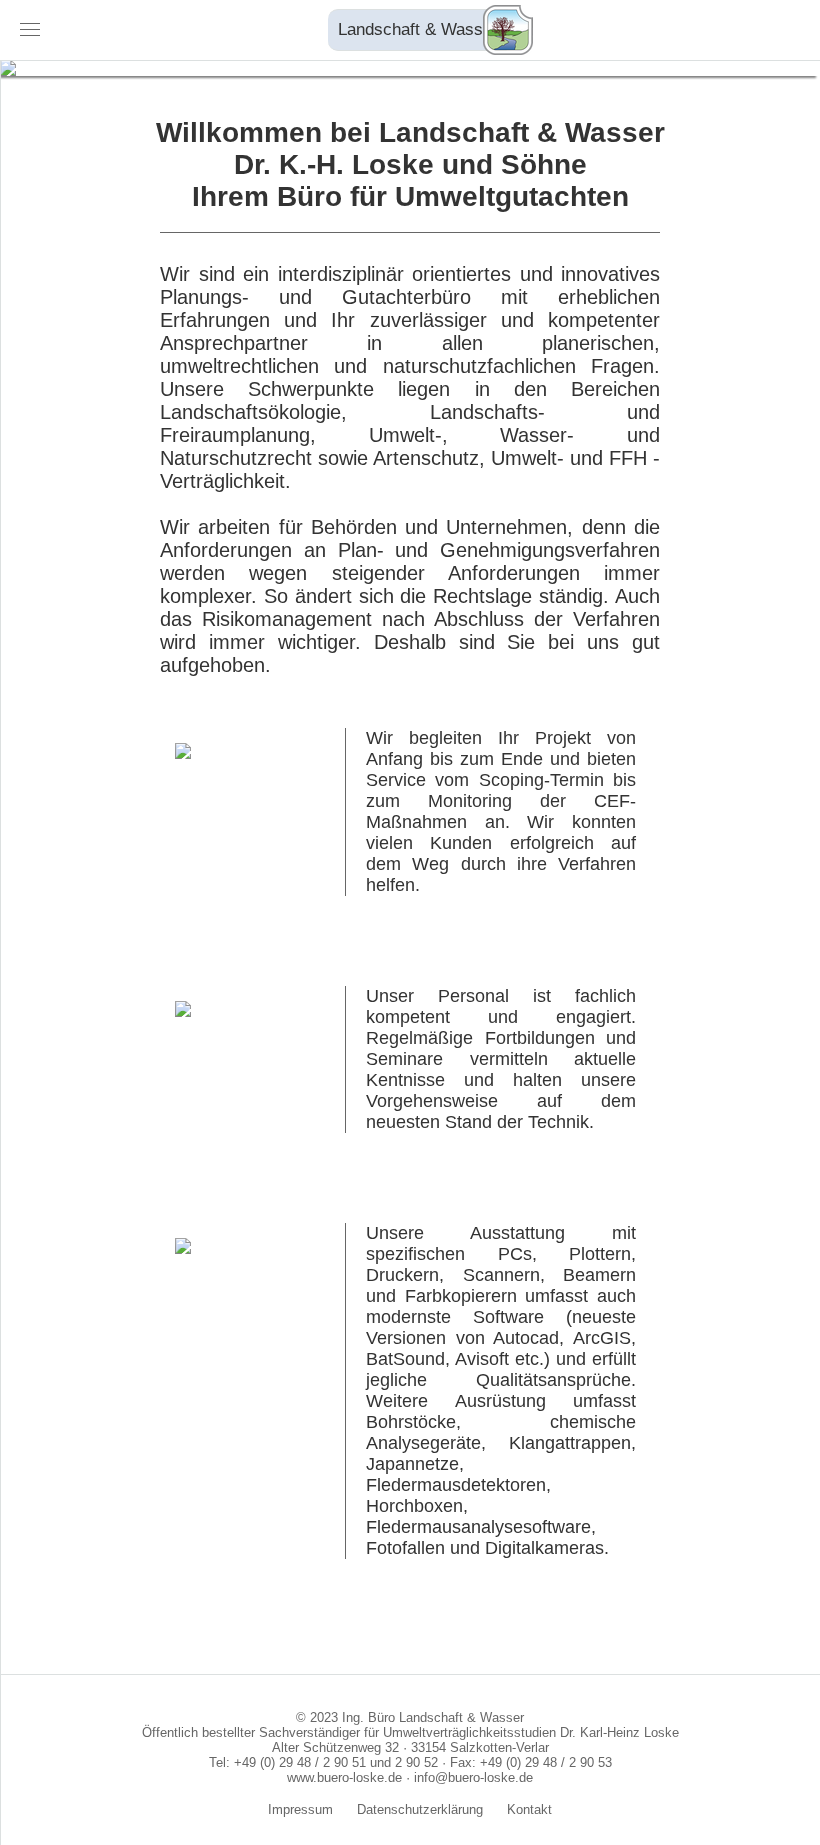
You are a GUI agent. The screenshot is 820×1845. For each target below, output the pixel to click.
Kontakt (529, 1809)
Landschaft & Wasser (418, 29)
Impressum (300, 1809)
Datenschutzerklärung (420, 1809)
